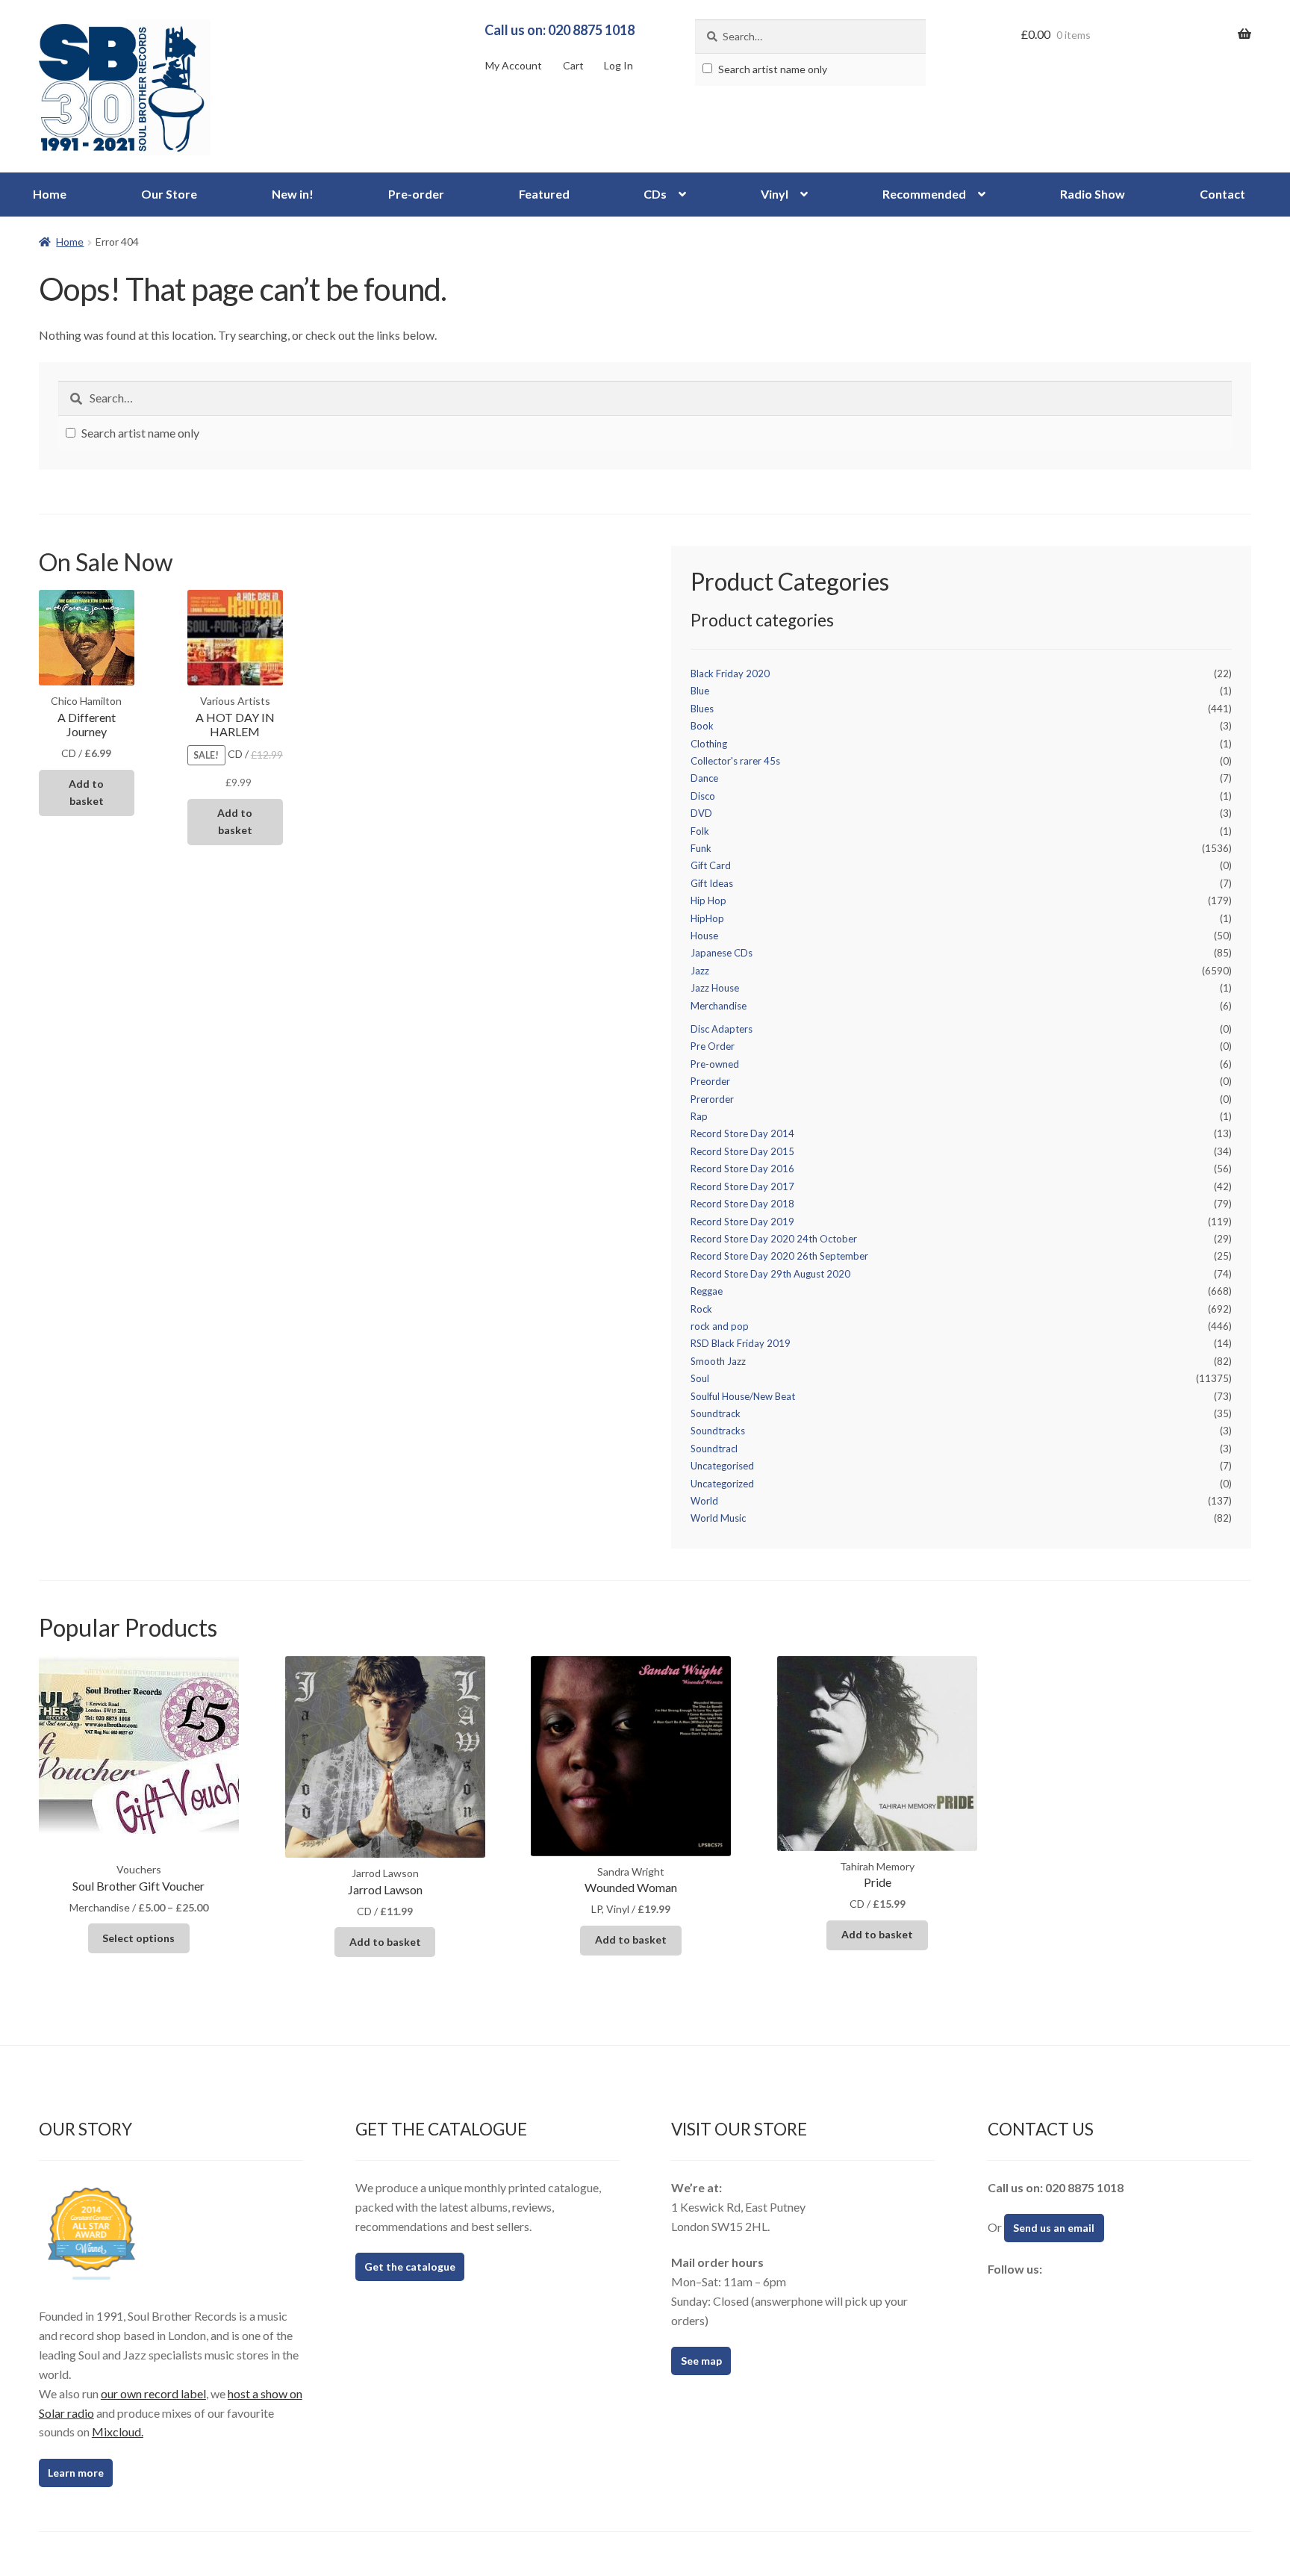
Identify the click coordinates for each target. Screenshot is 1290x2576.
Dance (704, 778)
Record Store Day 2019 (742, 1222)
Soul (700, 1378)
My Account (514, 65)
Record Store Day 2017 (742, 1186)
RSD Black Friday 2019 (741, 1343)
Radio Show (1093, 194)
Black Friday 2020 (730, 673)
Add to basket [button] (86, 792)
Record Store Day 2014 (742, 1133)
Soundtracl (714, 1449)
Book (702, 726)
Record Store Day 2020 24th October (774, 1239)
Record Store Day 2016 (742, 1169)
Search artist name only (772, 69)
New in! (293, 194)
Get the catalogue (410, 2267)
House (704, 936)
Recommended (924, 194)
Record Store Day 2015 (742, 1151)
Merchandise (719, 1006)
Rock (701, 1309)
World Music (718, 1518)
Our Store (169, 194)
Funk (701, 848)
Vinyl (775, 194)
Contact (1222, 194)
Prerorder (712, 1099)
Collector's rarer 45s (735, 761)
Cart (573, 65)
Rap (699, 1116)
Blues (702, 709)
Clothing (709, 744)
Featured (544, 194)
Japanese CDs (722, 953)
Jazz (700, 971)
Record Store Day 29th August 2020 (770, 1274)
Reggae (707, 1291)
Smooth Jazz (718, 1361)
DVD (701, 813)
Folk (700, 831)
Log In (618, 65)
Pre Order (713, 1046)
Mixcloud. (118, 2432)
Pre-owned (715, 1064)
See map (701, 2361)
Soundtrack (716, 1413)
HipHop (707, 918)
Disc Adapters (722, 1029)
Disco (703, 796)
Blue (700, 691)
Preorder (710, 1081)
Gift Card (711, 865)
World (704, 1501)
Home (50, 194)
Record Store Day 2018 (742, 1204)
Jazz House (715, 988)
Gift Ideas (712, 883)
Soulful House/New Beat (743, 1396)
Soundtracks (718, 1431)
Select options (138, 1938)
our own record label (153, 2393)
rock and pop (720, 1326)
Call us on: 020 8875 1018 (560, 30)
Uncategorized (722, 1484)
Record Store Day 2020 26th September (779, 1256)
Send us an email (1054, 2228)
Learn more (76, 2473)
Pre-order (416, 194)
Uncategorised (722, 1466)
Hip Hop (708, 900)
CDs (655, 194)
